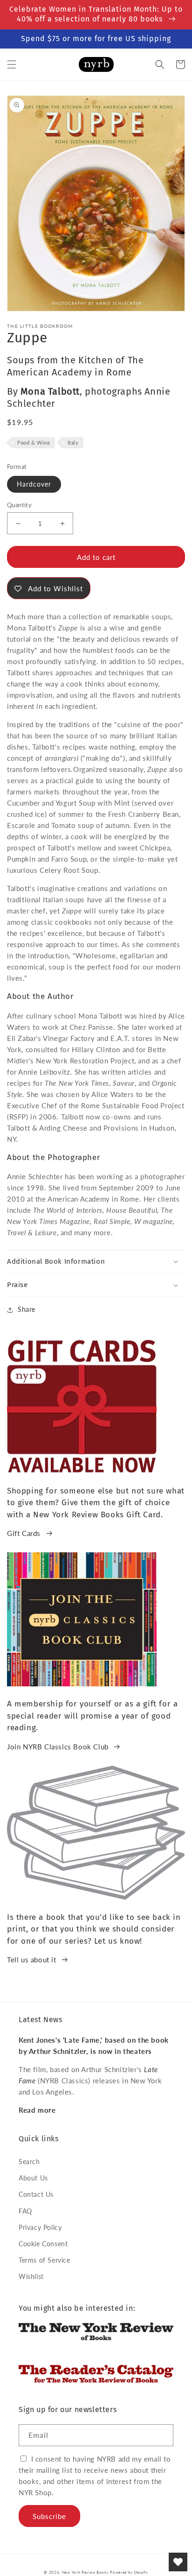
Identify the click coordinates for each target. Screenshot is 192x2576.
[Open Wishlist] (178, 2562)
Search (29, 2162)
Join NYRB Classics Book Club (58, 1747)
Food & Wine (34, 442)
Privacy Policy (40, 2227)
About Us (33, 2178)
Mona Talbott (50, 391)
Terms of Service (45, 2260)
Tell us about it (32, 1960)
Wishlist (31, 2276)
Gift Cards (24, 1533)
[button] (12, 64)
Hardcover (34, 484)
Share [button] (27, 1309)
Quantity (19, 505)
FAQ (25, 2211)
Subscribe (49, 2516)
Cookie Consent (43, 2244)
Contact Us (36, 2194)
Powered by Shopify (129, 2572)
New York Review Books (85, 2572)
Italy (73, 442)
